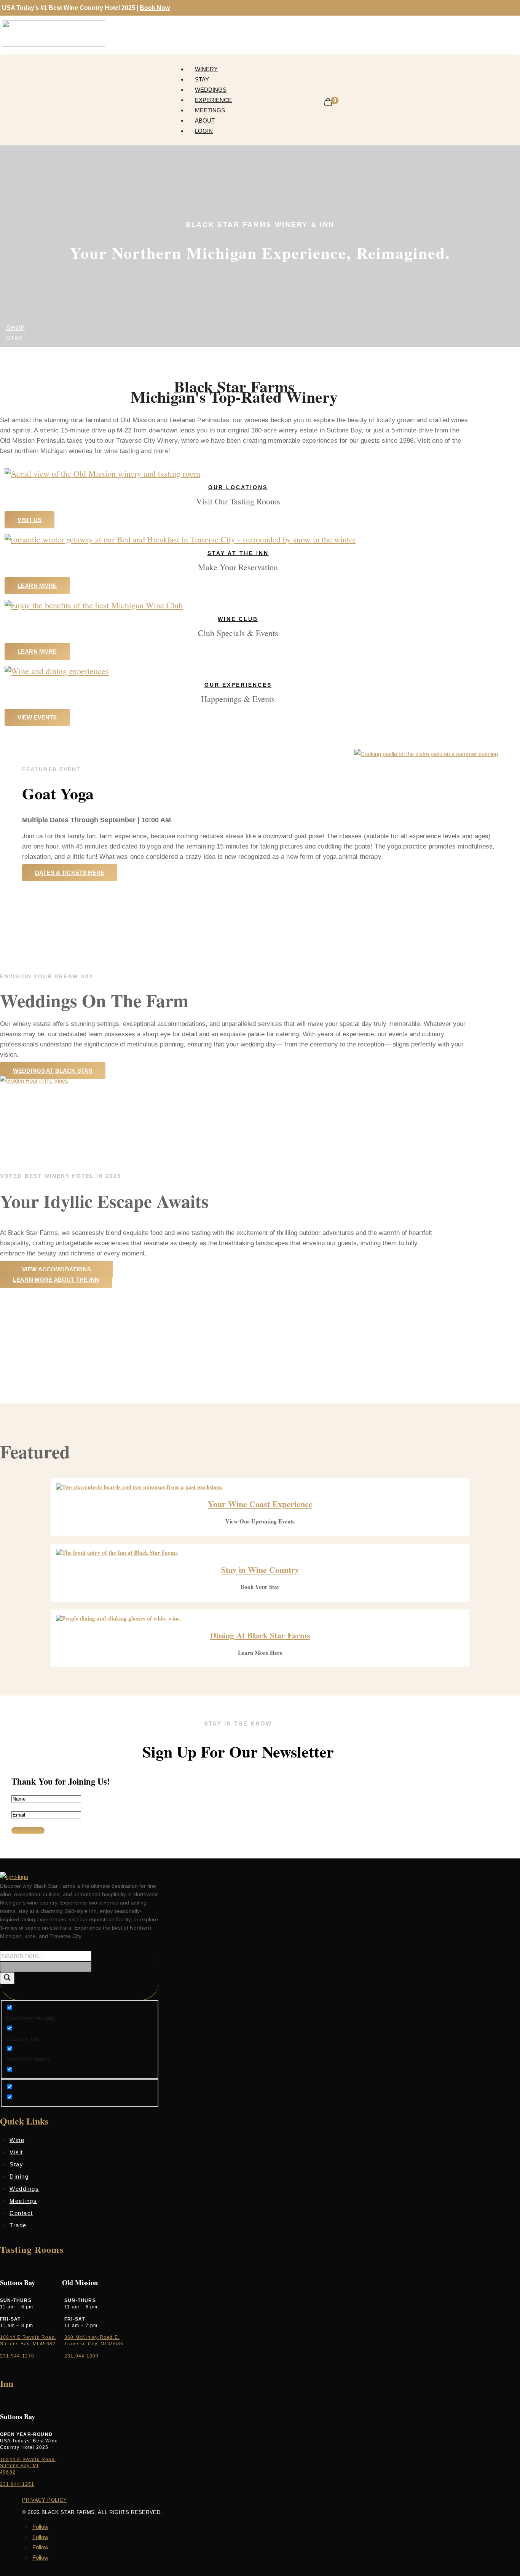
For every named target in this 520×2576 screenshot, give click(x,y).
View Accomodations (57, 1269)
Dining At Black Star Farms (260, 1635)
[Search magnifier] (7, 1978)
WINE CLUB (238, 619)
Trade (18, 2225)
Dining (19, 2176)
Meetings (210, 110)
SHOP (16, 328)
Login (204, 131)
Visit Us (30, 520)
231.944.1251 (17, 2484)
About (205, 120)
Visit (16, 2152)
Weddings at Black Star (53, 1071)
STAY (15, 338)
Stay (202, 79)
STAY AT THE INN (238, 553)
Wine (17, 2140)
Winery (206, 69)
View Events (37, 717)
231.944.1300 (81, 2356)
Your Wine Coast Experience (260, 1504)
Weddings (211, 90)
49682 (8, 2472)
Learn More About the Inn (56, 1280)
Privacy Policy (45, 2500)
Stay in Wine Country (260, 1570)
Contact (21, 2213)
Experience (213, 100)
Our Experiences (238, 685)
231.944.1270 (17, 2356)
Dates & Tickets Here (70, 873)
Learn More (37, 586)
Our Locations (238, 487)
